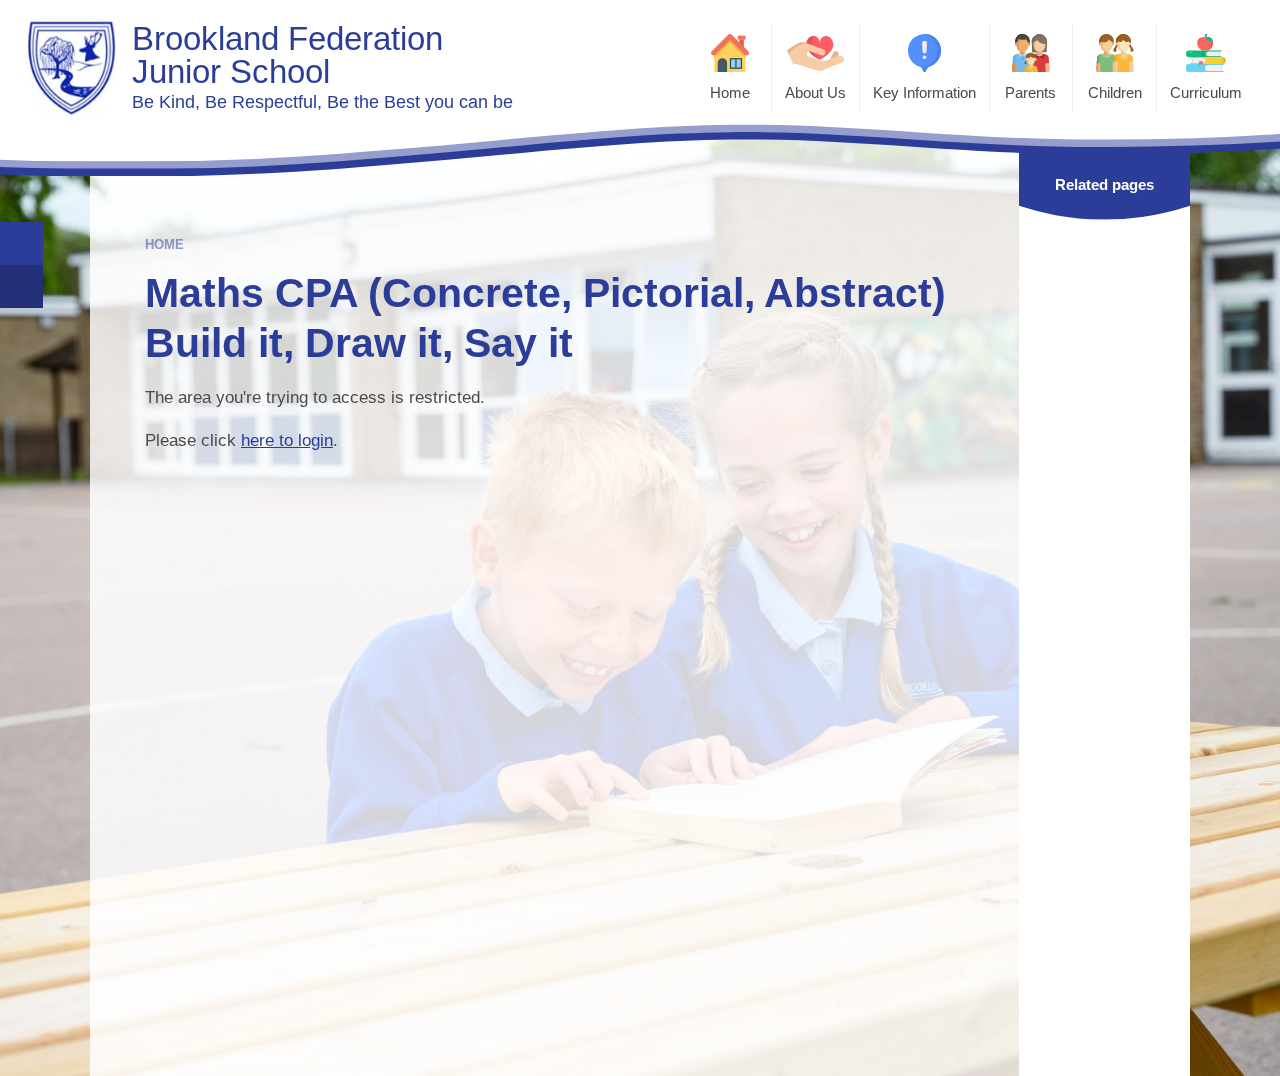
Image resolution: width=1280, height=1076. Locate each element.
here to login (287, 440)
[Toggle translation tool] (21, 286)
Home (164, 244)
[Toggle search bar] (21, 243)
